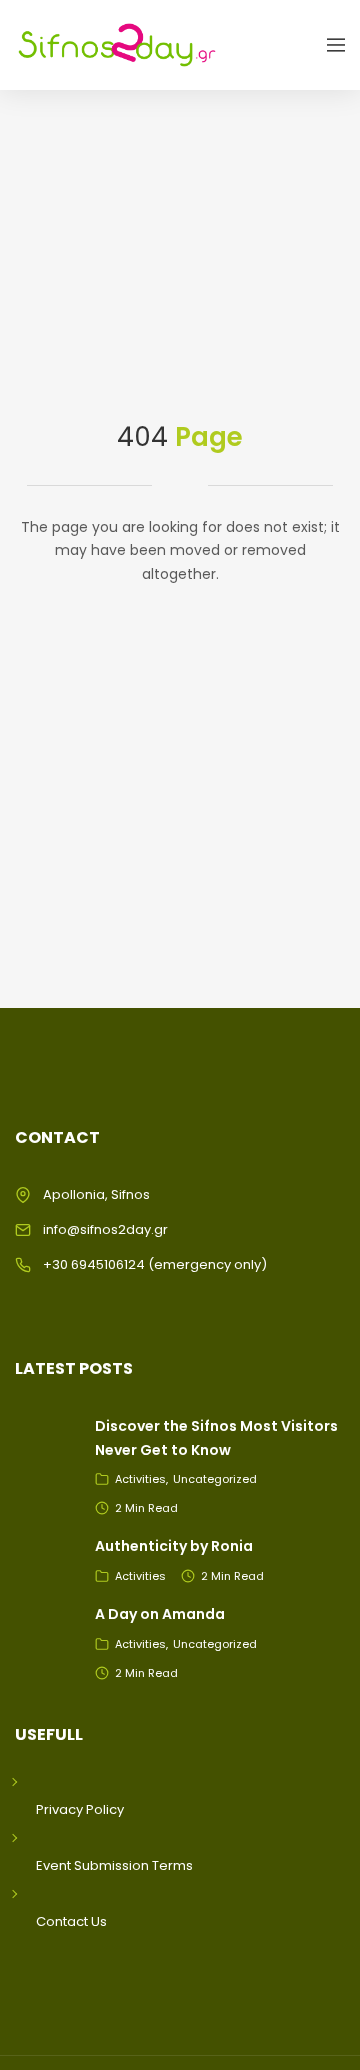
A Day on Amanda (160, 1614)
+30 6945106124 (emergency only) (155, 1264)
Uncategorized (215, 1479)
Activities (140, 1479)
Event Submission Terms (114, 1865)
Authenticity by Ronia (174, 1546)
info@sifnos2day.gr (105, 1229)
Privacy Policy (80, 1809)
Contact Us (71, 1921)
